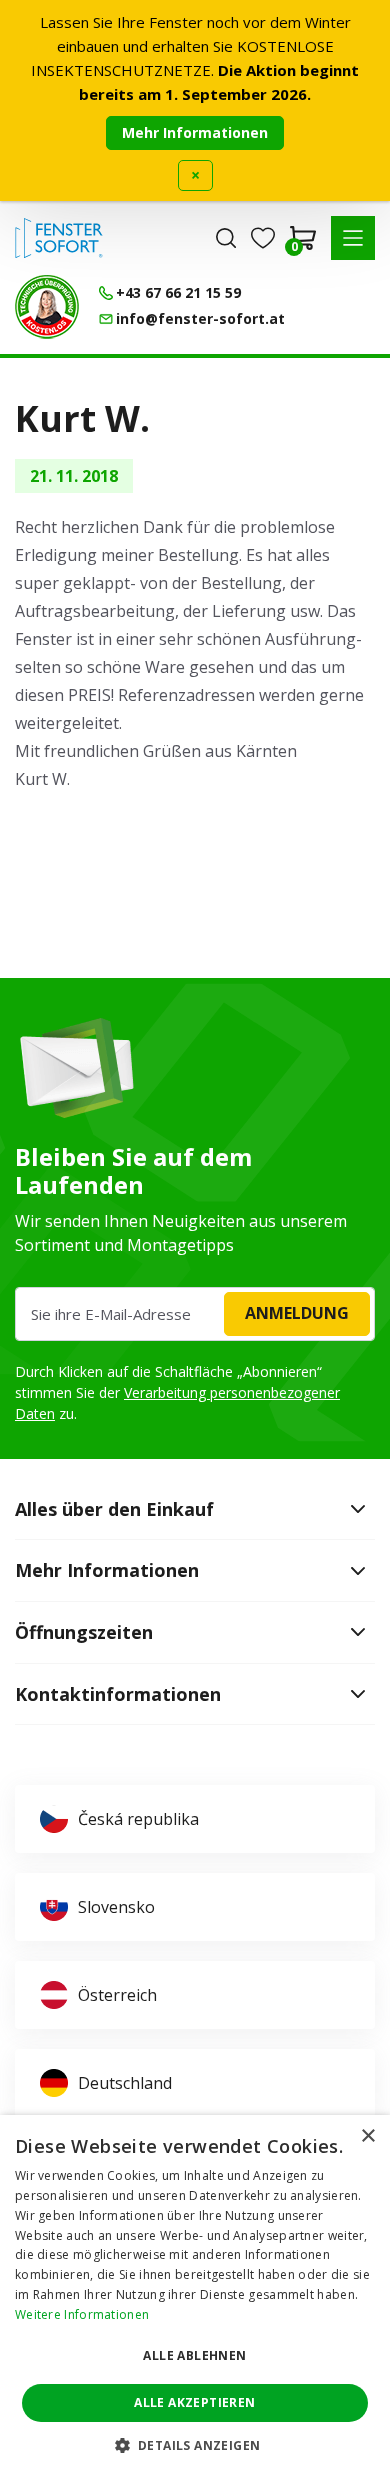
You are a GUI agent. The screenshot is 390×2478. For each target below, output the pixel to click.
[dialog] (195, 2296)
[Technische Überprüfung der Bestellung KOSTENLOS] (47, 307)
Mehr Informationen (195, 132)
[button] (353, 238)
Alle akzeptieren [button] (194, 2402)
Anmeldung (297, 1313)
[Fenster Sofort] (59, 238)
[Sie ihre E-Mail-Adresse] (195, 1314)
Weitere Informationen (82, 2314)
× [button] (367, 2136)
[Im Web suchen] (226, 238)
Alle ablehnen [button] (194, 2355)
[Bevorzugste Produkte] (263, 238)
